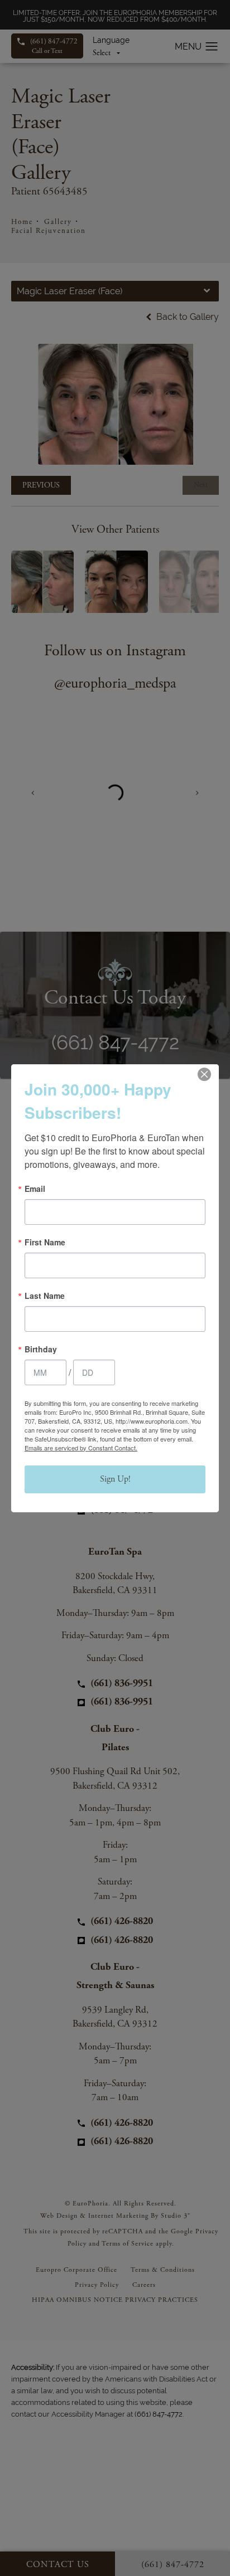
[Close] (204, 1074)
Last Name (45, 1296)
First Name (45, 1242)
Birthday (41, 1349)
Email (35, 1189)
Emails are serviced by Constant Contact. (81, 1448)
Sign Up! (115, 1479)
